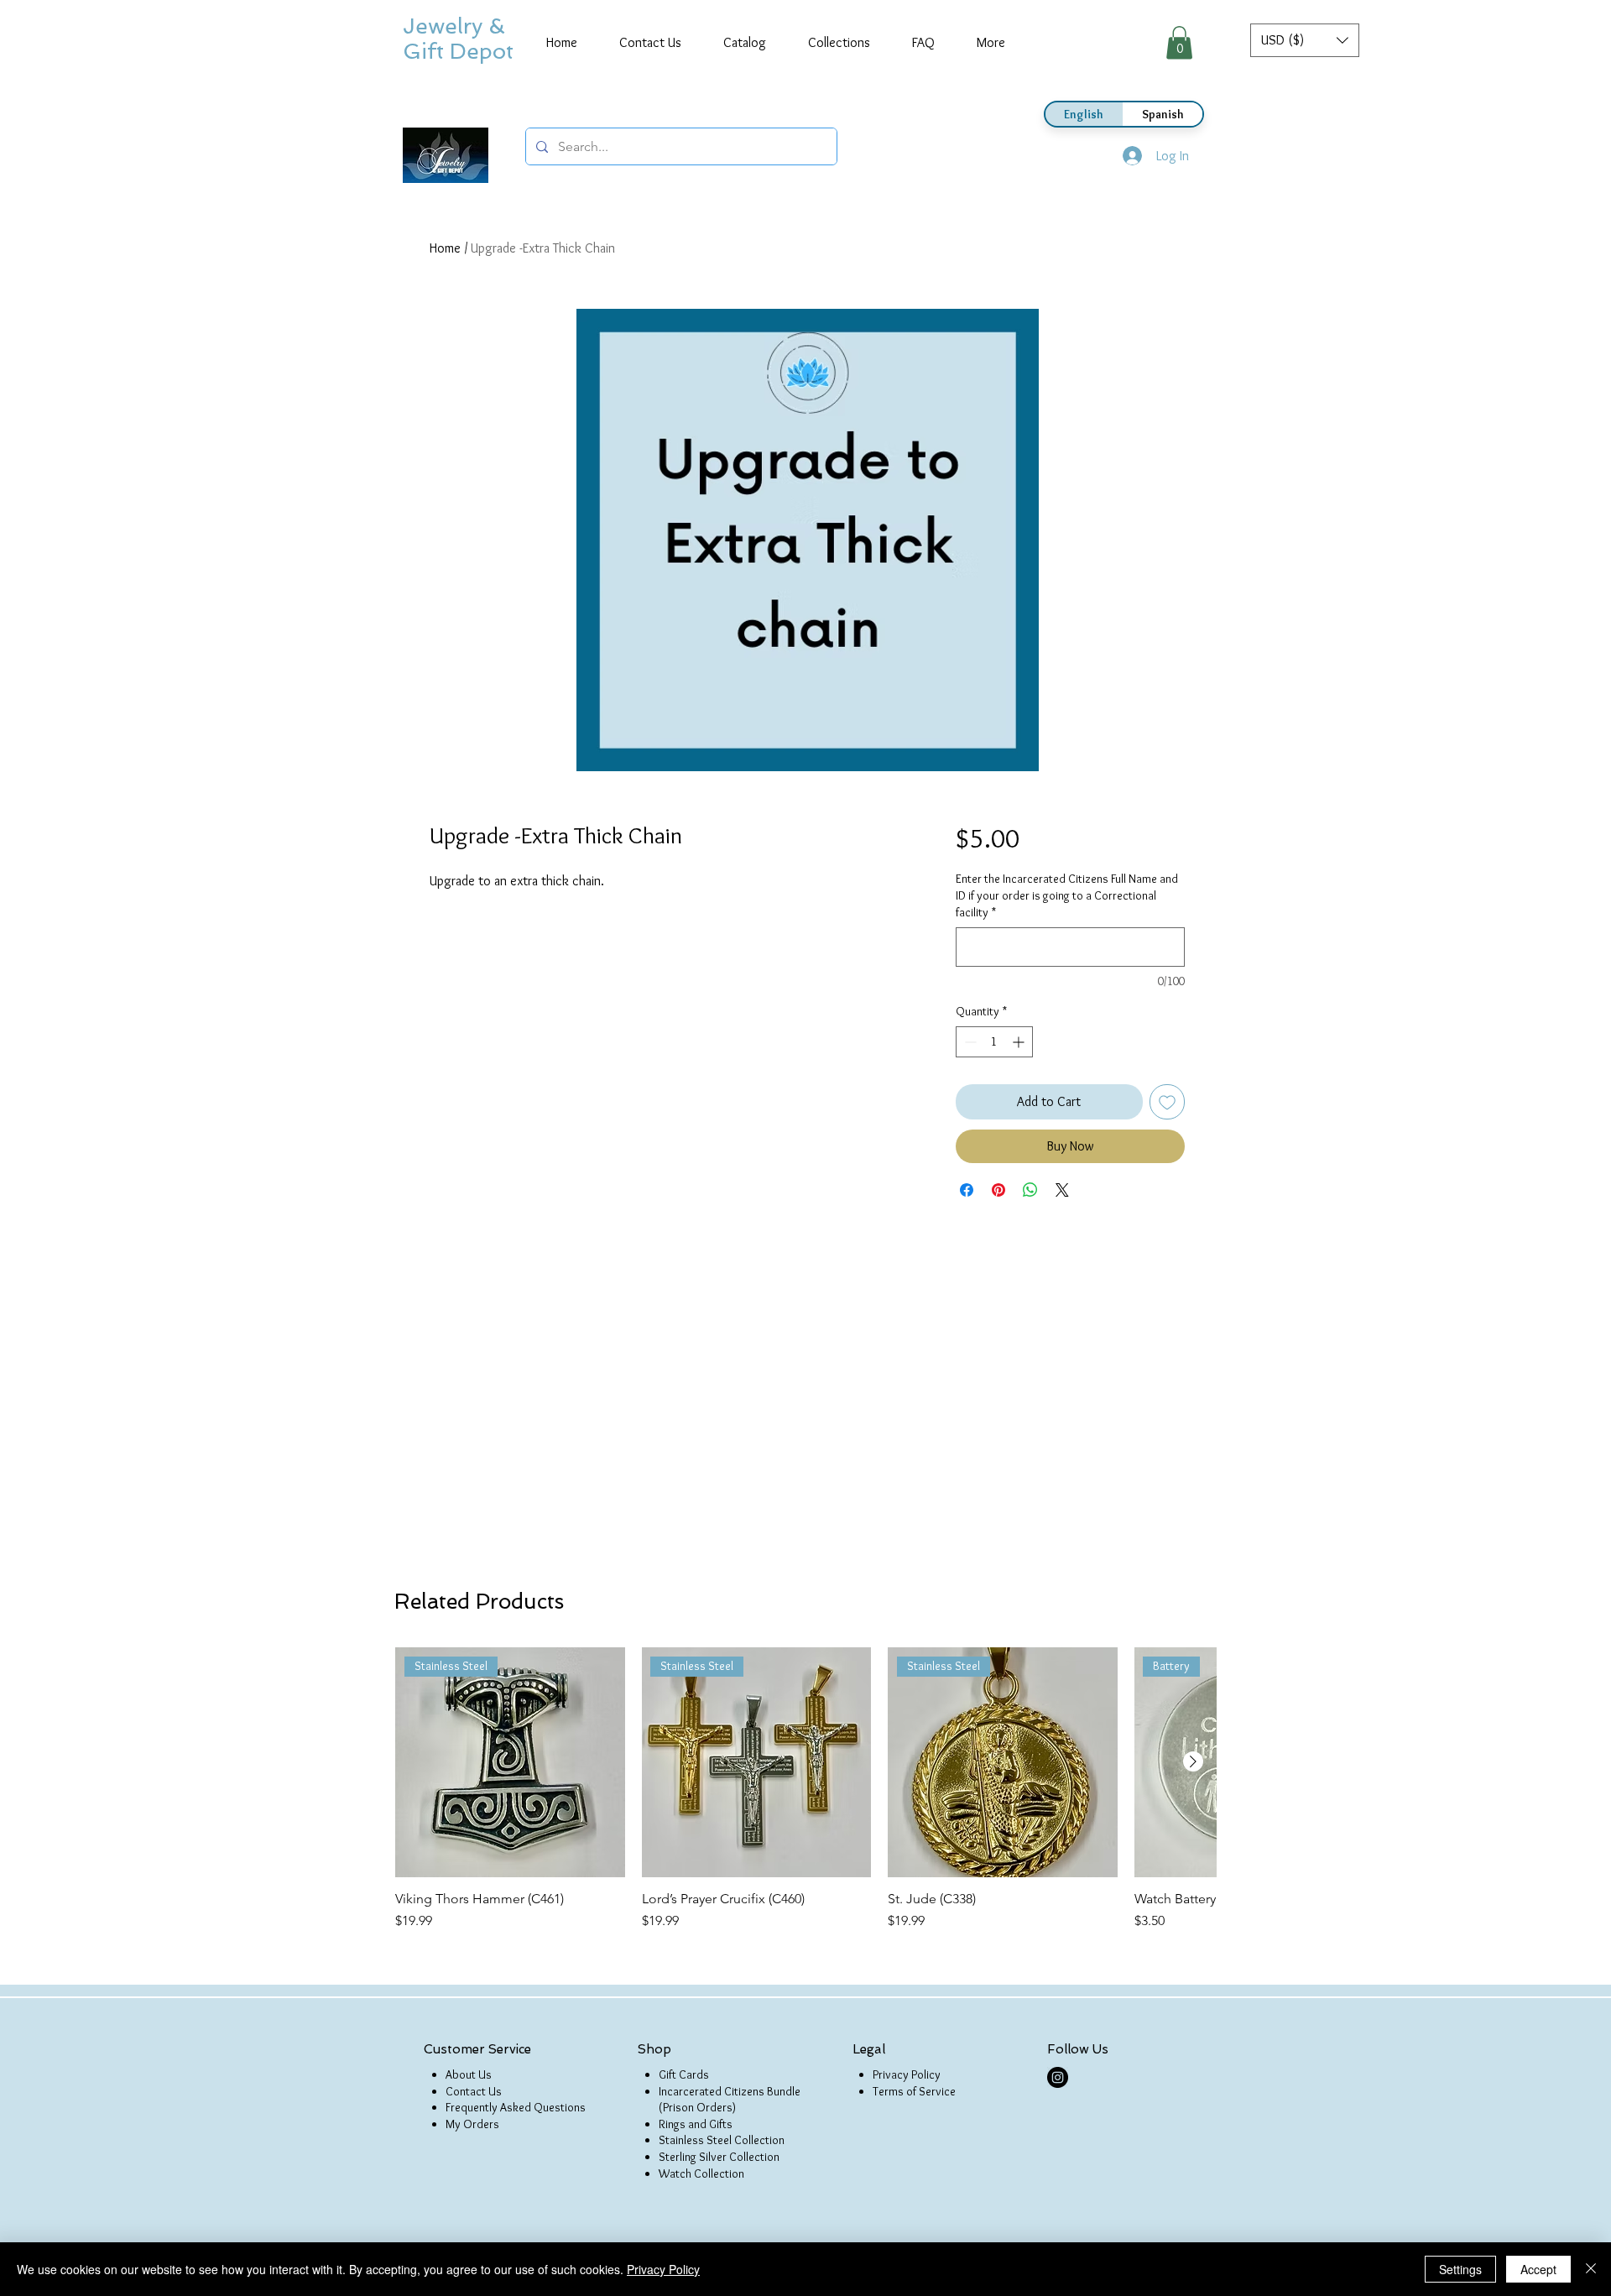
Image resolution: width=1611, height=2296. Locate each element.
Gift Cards (684, 2074)
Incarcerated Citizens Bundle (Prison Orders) (730, 2100)
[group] (805, 1789)
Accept (1538, 2269)
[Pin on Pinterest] (998, 1190)
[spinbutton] (994, 1042)
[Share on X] (1062, 1190)
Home (445, 248)
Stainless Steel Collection (722, 2140)
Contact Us (474, 2091)
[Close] (1591, 2269)
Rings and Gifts (696, 2124)
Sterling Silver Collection (719, 2157)
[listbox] (1305, 40)
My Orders (472, 2124)
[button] (1305, 40)
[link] (1179, 42)
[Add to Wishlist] (1167, 1102)
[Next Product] (1193, 1761)
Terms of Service (914, 2091)
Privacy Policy (907, 2074)
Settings (1460, 2269)
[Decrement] (969, 1042)
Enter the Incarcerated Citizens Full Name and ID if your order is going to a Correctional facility (1067, 895)
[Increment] (1020, 1042)
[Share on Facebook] (967, 1190)
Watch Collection (701, 2173)
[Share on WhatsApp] (1030, 1190)
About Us (469, 2074)
